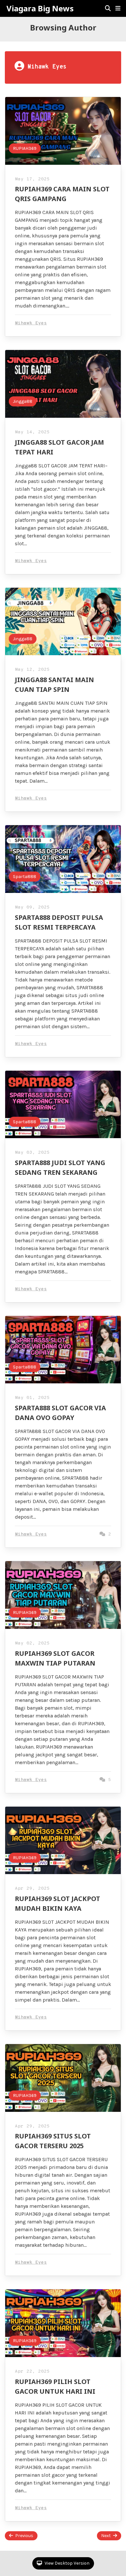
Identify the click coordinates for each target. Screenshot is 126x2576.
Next (106, 2536)
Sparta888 (25, 877)
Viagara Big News (40, 8)
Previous (24, 2536)
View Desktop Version (67, 2563)
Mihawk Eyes (31, 323)
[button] (118, 8)
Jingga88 (23, 401)
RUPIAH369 (25, 148)
